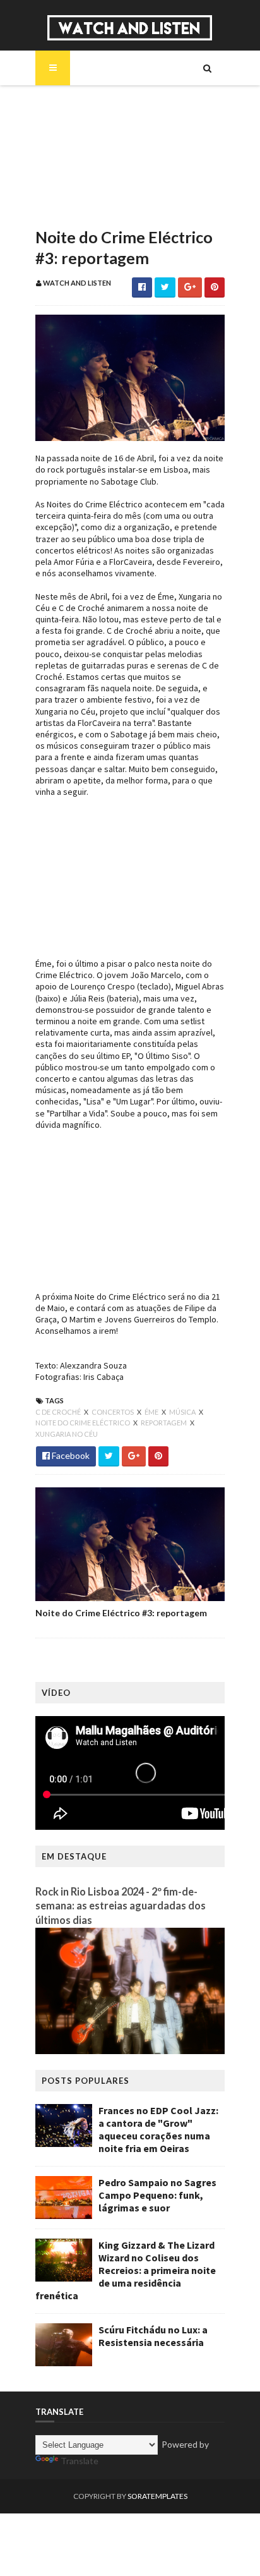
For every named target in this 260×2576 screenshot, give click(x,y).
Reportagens (84, 188)
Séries (69, 145)
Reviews (74, 210)
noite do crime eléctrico (83, 1423)
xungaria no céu (67, 1434)
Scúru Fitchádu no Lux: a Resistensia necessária (153, 2336)
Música (72, 124)
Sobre (70, 102)
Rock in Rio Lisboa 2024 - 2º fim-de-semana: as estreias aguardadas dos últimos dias (121, 1906)
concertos (113, 1412)
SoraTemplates (157, 2496)
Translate (80, 2461)
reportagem (164, 1423)
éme (152, 1412)
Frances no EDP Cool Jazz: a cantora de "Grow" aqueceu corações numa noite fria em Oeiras (158, 2129)
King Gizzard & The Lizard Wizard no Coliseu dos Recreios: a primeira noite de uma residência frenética (126, 2270)
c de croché (59, 1412)
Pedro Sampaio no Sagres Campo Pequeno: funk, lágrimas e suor (157, 2195)
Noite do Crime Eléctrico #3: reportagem (121, 1613)
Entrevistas (81, 167)
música (183, 1412)
